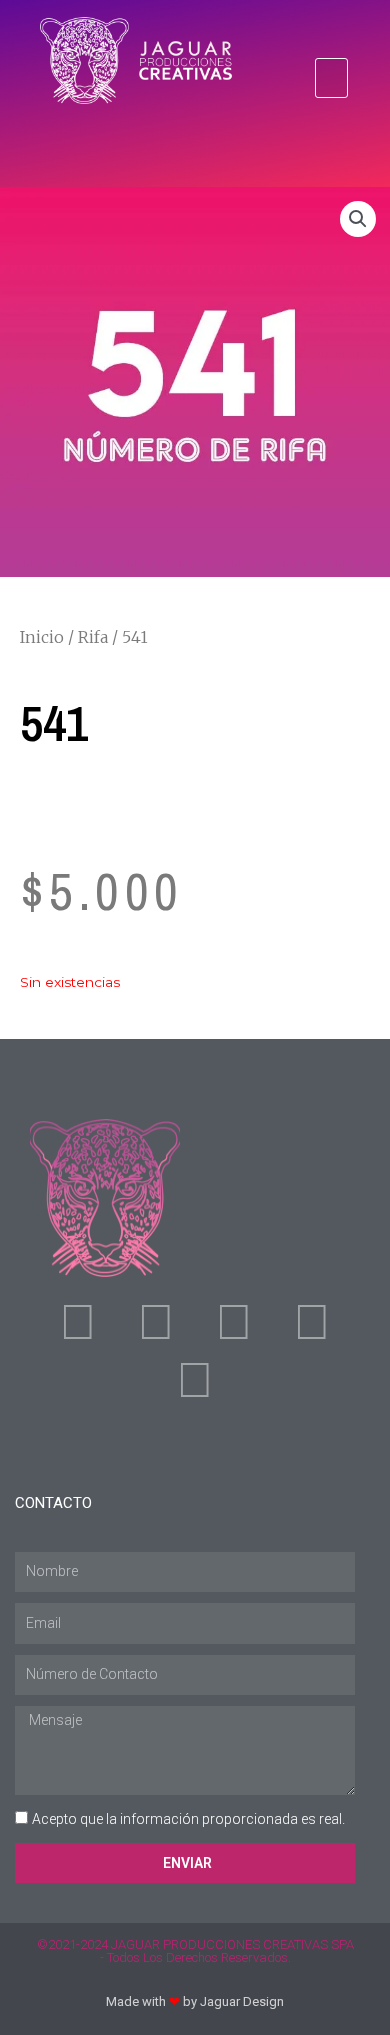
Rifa (93, 637)
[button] (332, 78)
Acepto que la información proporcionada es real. (188, 1819)
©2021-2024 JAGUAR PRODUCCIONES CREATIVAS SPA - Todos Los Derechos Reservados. (195, 1951)
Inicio (42, 637)
